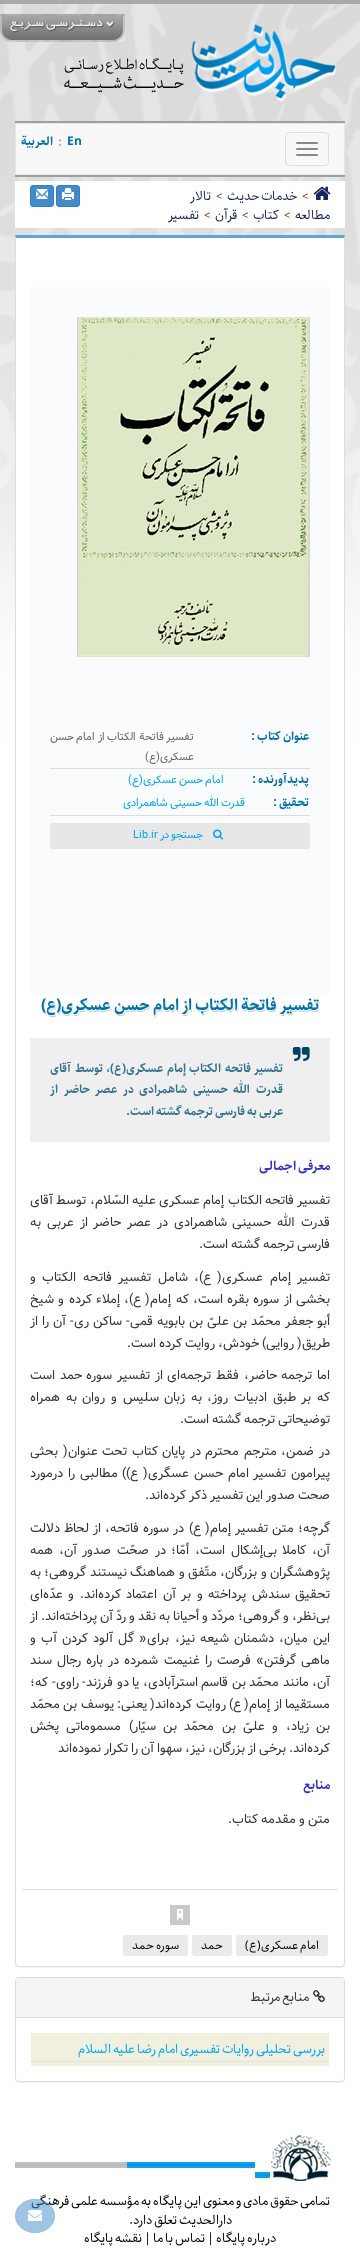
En (74, 141)
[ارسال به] (42, 196)
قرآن (226, 215)
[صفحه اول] (321, 196)
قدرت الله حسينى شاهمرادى (184, 803)
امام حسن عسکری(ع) (176, 780)
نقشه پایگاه (113, 2238)
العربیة (37, 141)
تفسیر (183, 215)
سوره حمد (155, 1945)
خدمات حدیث (262, 196)
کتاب (266, 215)
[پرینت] (68, 196)
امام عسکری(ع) (282, 1945)
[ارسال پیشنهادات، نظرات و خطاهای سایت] (35, 2216)
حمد (212, 1945)
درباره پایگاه (246, 2238)
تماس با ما (179, 2238)
